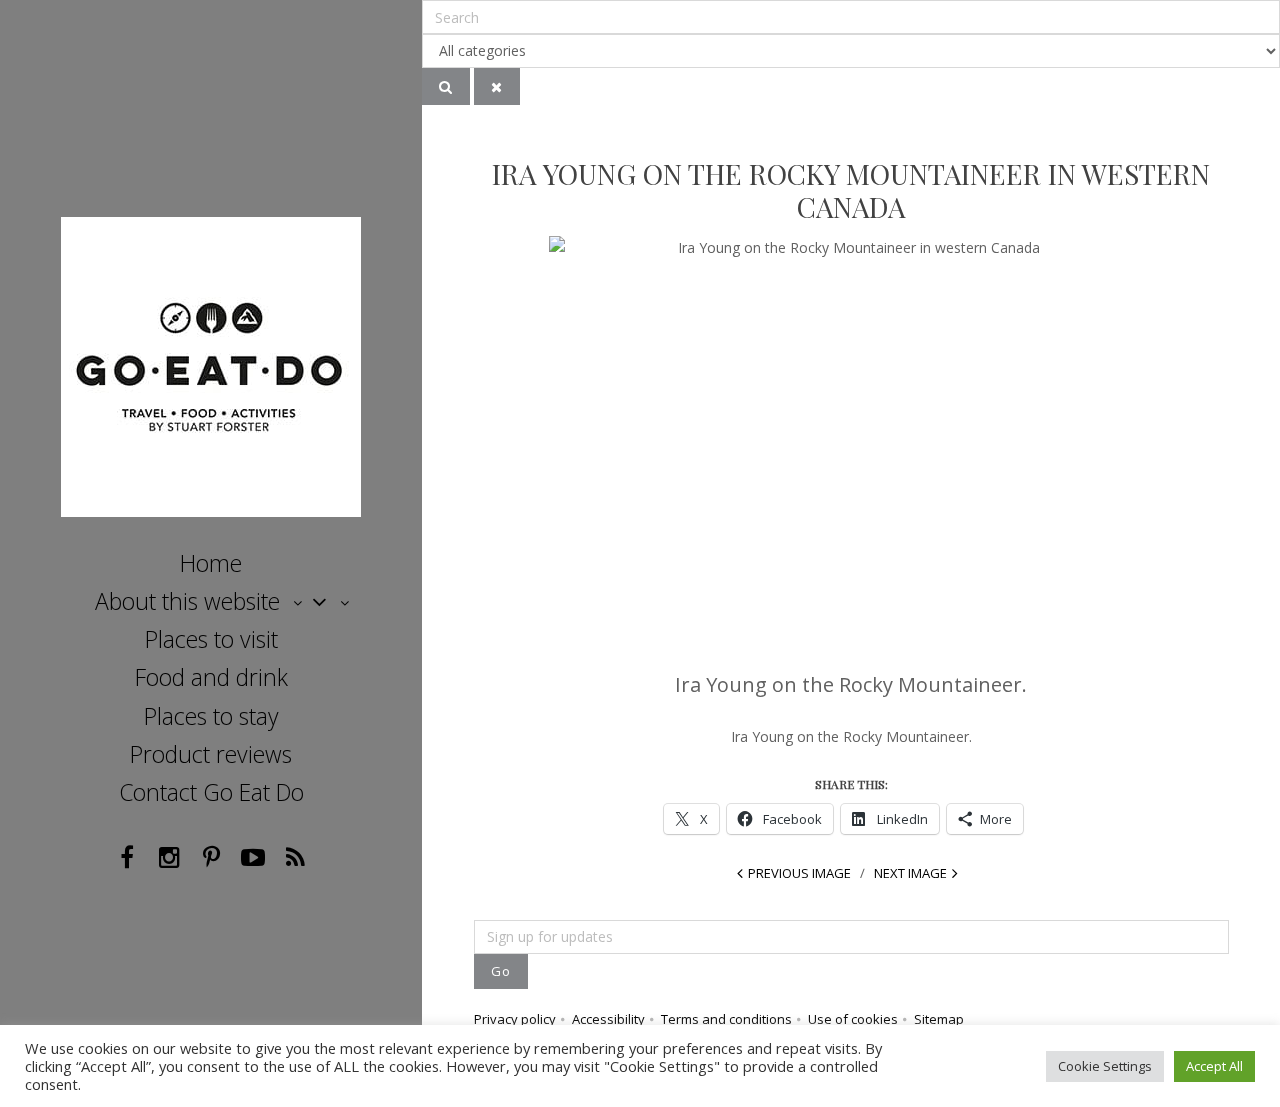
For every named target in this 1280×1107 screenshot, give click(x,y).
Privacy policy (515, 1019)
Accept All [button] (1214, 1066)
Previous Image (799, 873)
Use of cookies (853, 1019)
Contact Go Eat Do (211, 792)
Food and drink (211, 677)
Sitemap (939, 1019)
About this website (187, 601)
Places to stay (211, 716)
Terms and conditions (726, 1019)
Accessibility (608, 1019)
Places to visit (211, 639)
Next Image (910, 873)
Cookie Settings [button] (1105, 1066)
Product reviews (211, 754)
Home (211, 563)
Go (501, 971)
